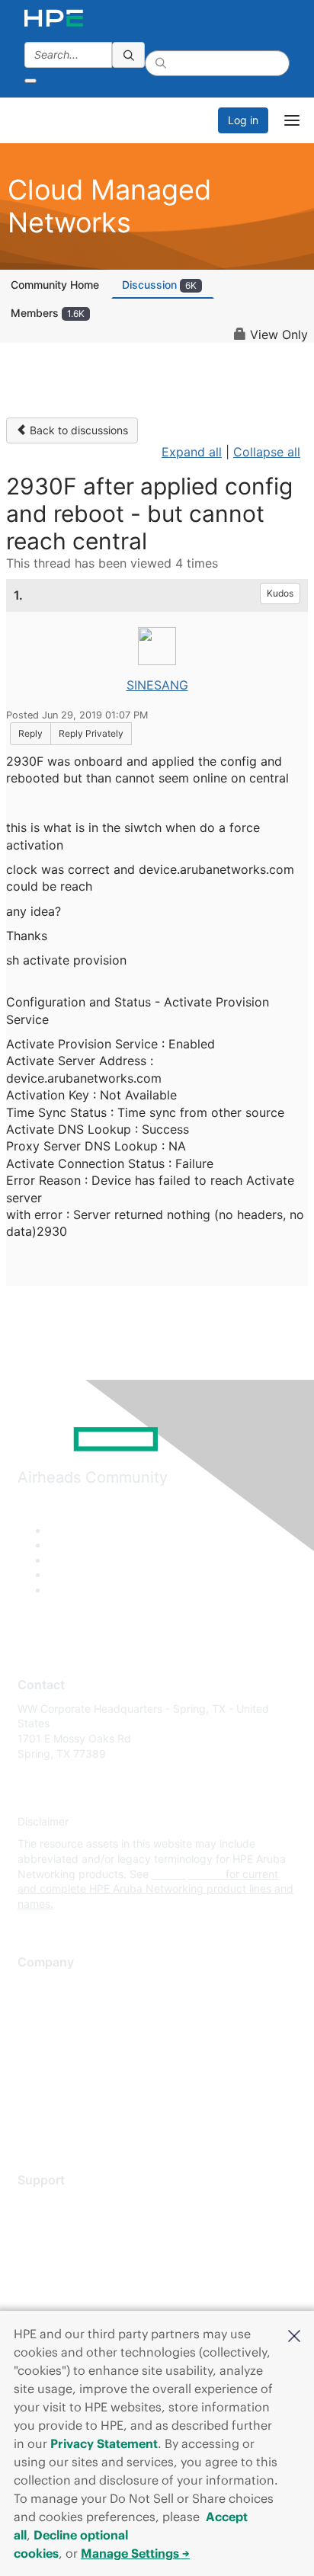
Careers (37, 2008)
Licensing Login (56, 2294)
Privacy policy (53, 2076)
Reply (30, 733)
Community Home (55, 285)
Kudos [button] (280, 593)
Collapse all (267, 452)
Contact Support (59, 2226)
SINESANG (157, 685)
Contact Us (45, 2031)
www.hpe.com (187, 1874)
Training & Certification (74, 2249)
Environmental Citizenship (82, 2054)
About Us (40, 1986)
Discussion (159, 285)
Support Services (61, 2203)
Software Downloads (69, 2271)
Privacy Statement (104, 2443)
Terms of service (59, 2099)
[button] (294, 2334)
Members (48, 313)
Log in (243, 120)
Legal (31, 2121)
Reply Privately (91, 733)
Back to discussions (77, 430)
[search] (129, 55)
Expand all (192, 452)
